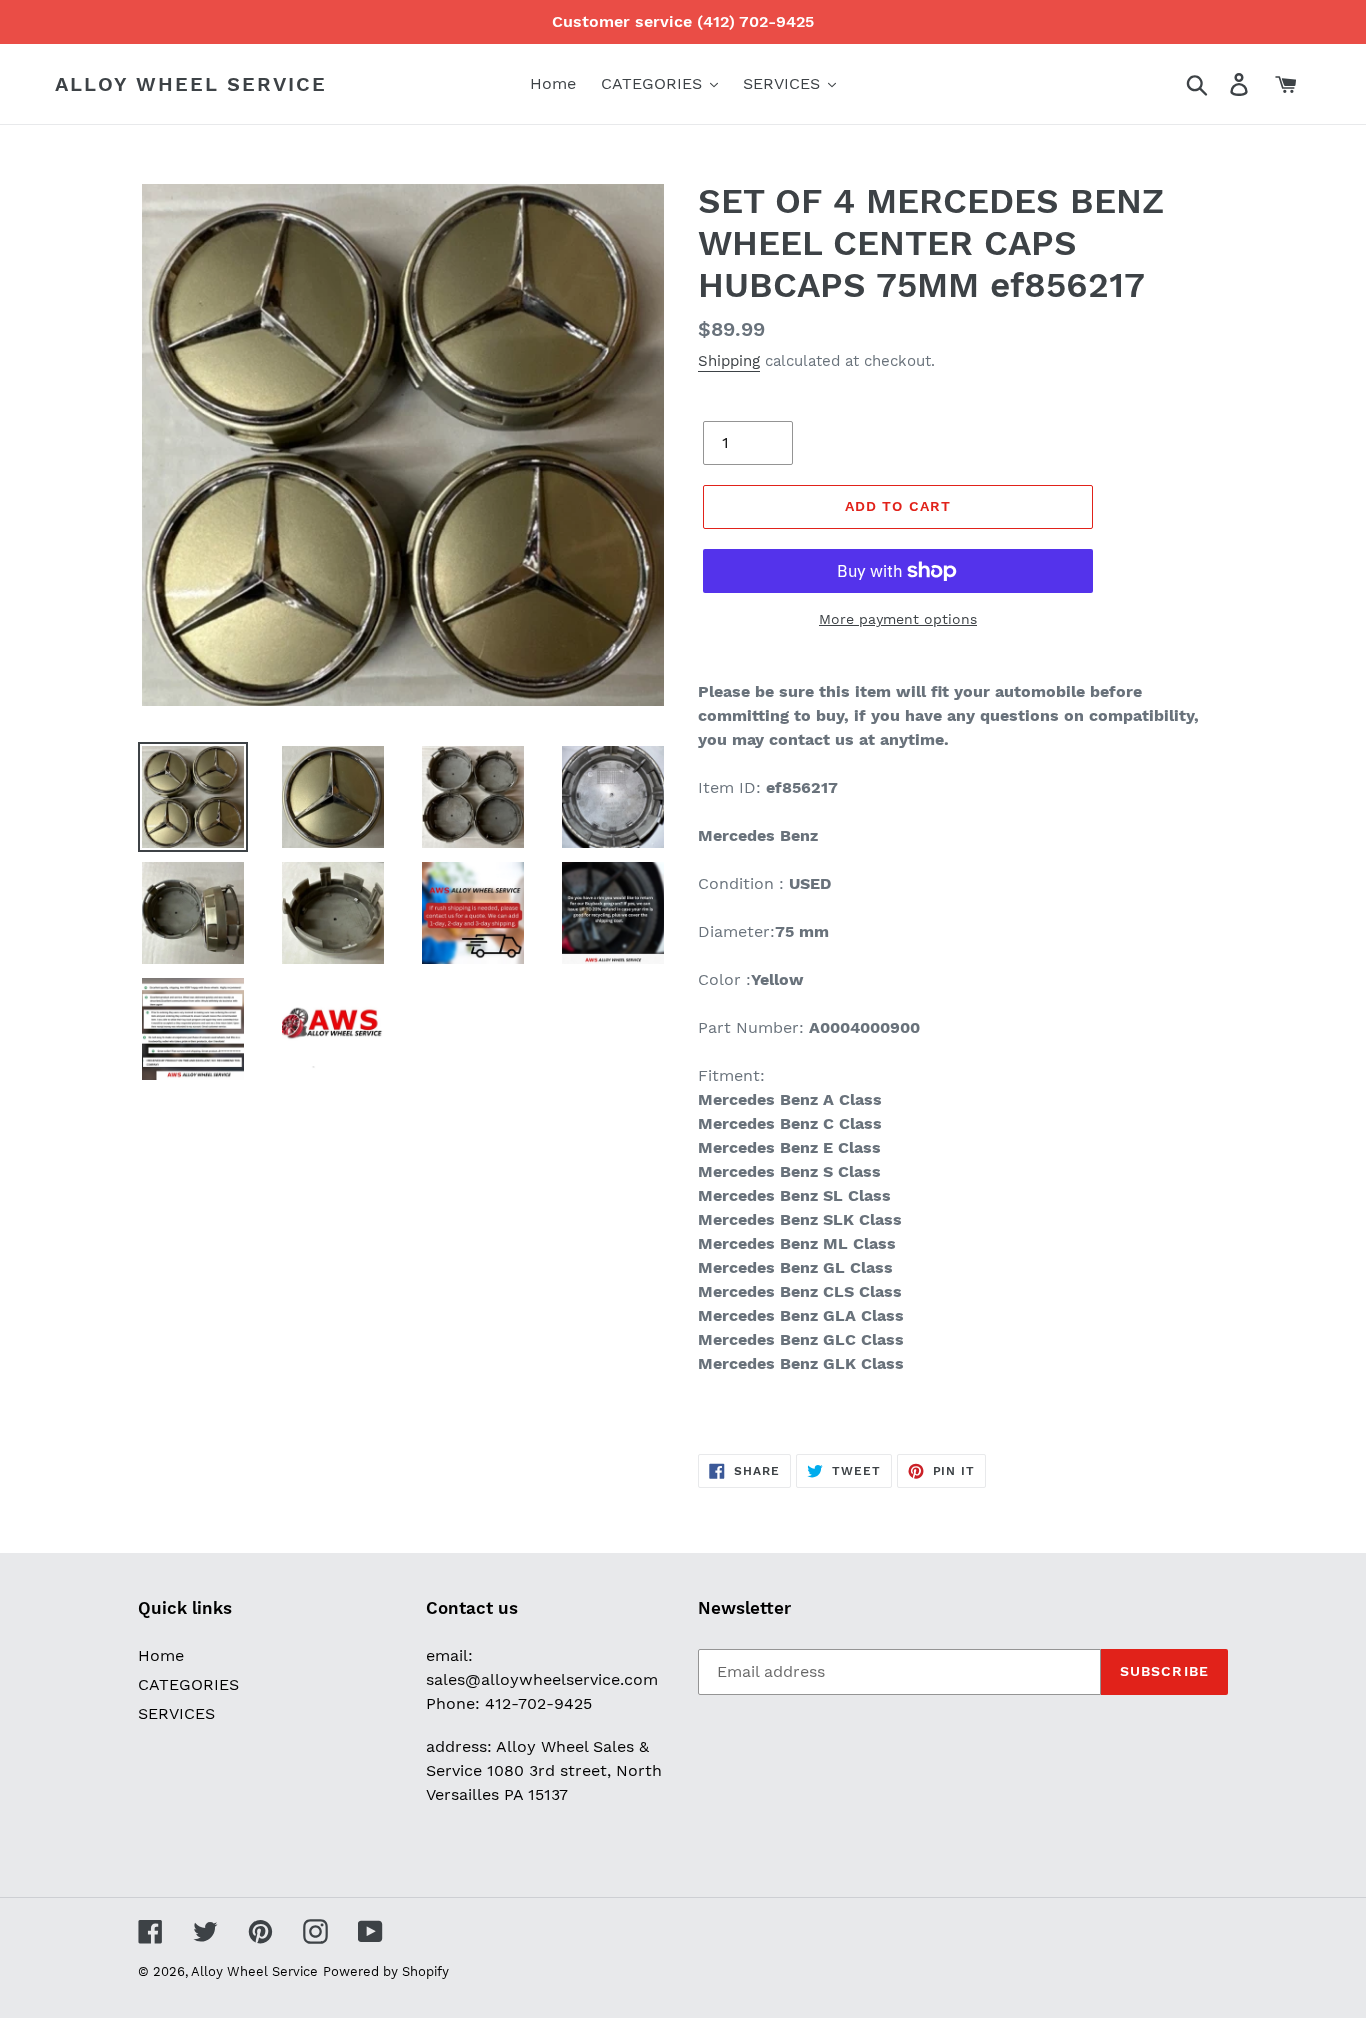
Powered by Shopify (386, 1971)
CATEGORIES (188, 1684)
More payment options (898, 619)
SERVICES (176, 1713)
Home (161, 1655)
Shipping (729, 361)
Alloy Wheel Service (191, 84)
